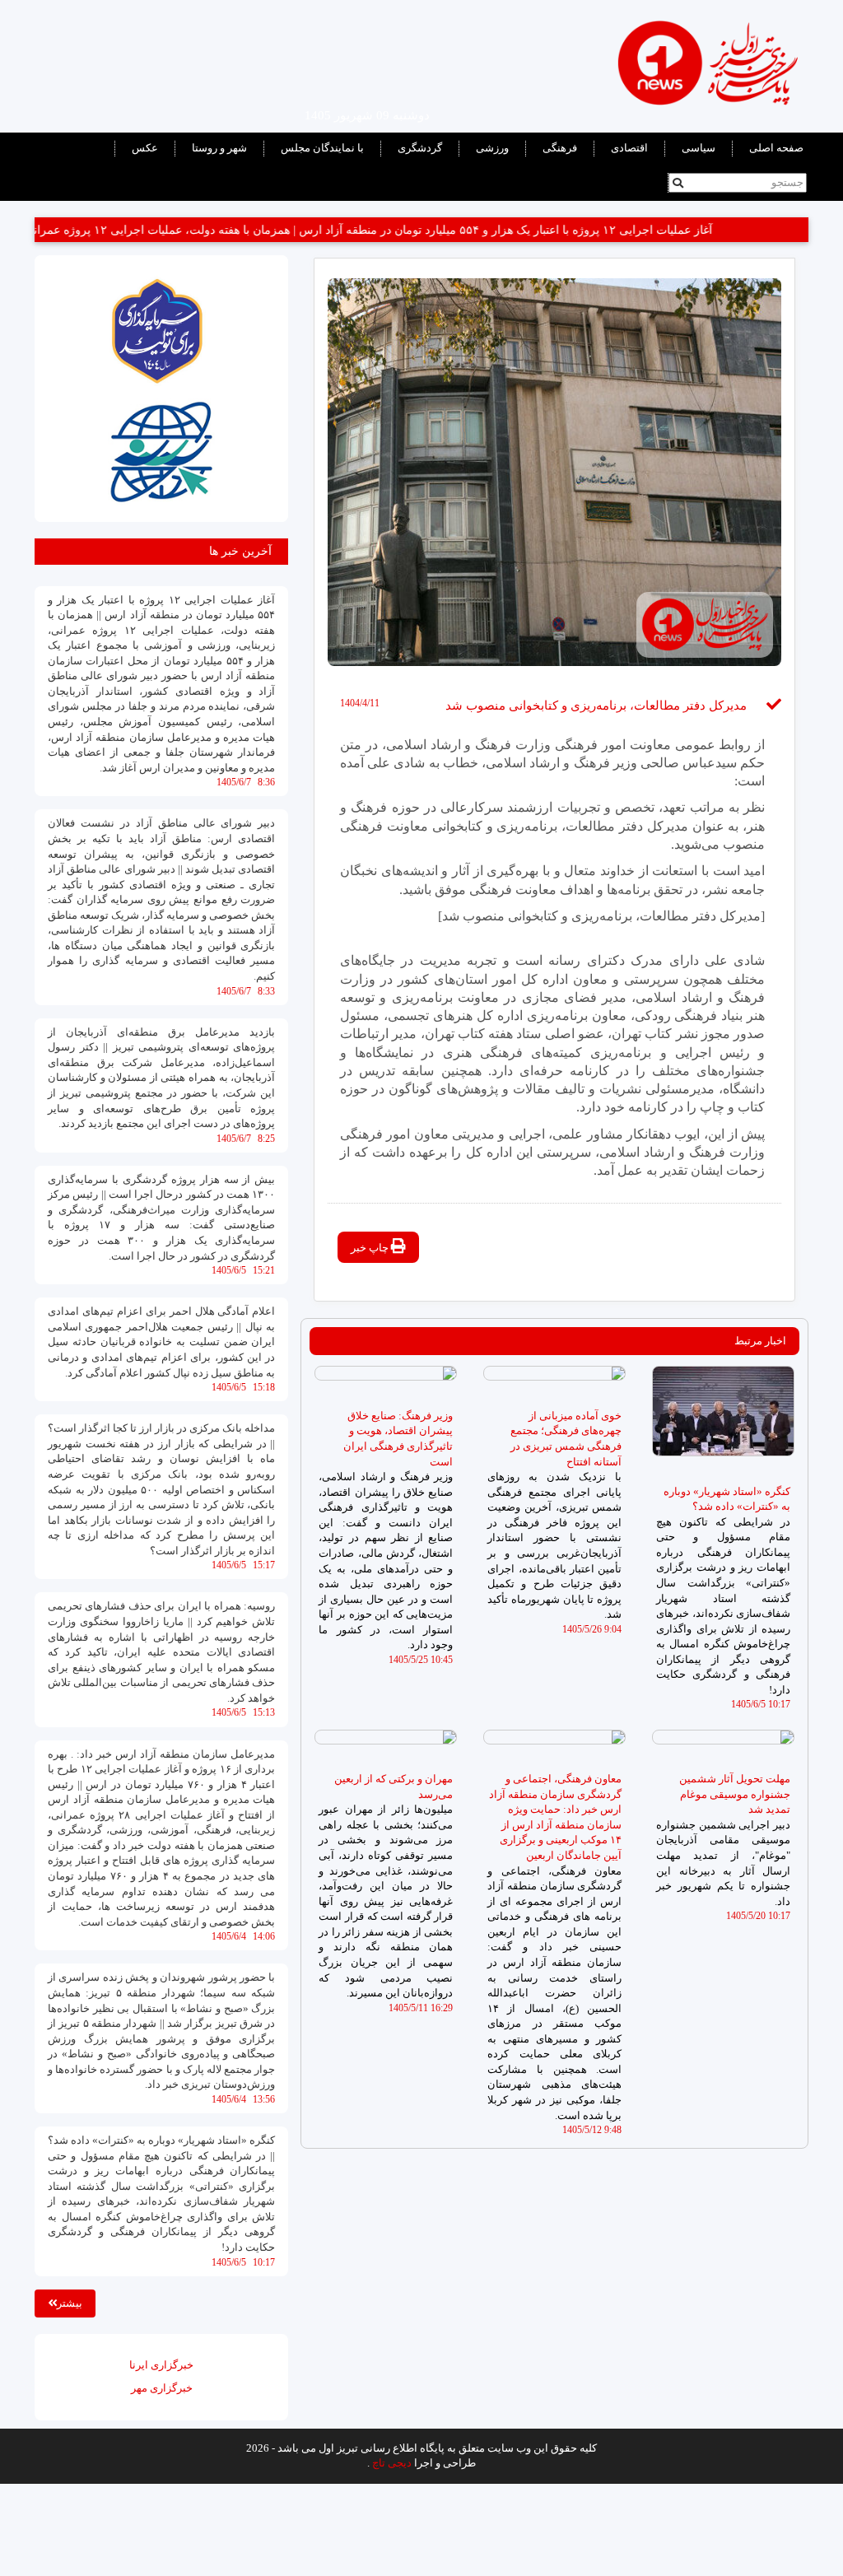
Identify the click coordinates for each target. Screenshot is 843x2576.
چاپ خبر (371, 1248)
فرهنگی (560, 148)
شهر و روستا (219, 148)
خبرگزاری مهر (162, 2388)
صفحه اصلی (776, 148)
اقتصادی (629, 148)
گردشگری (420, 148)
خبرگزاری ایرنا (161, 2365)
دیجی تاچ (392, 2463)
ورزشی (492, 148)
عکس (145, 148)
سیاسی (699, 148)
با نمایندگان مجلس (322, 148)
